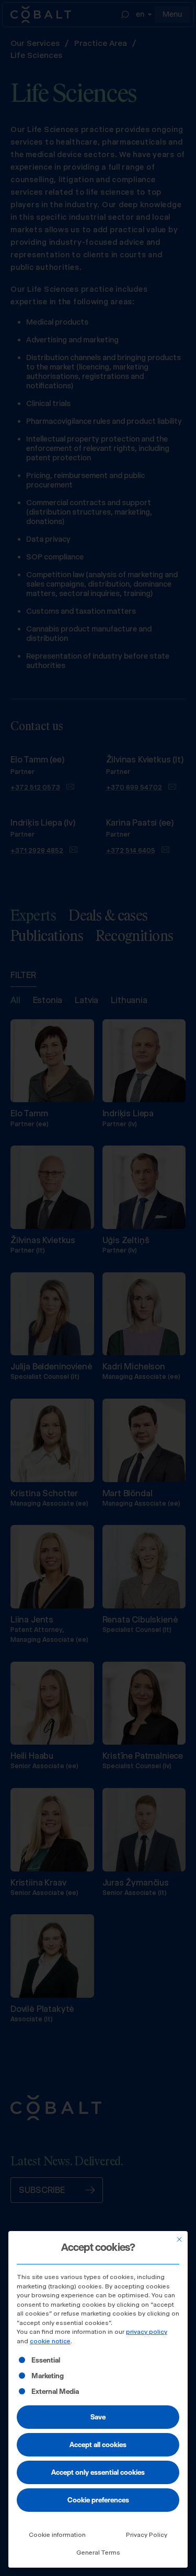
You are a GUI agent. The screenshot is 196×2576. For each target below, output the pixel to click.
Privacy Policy (147, 2535)
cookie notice (50, 2341)
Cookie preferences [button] (98, 2500)
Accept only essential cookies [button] (98, 2472)
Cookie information (57, 2535)
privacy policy (147, 2332)
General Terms (98, 2553)
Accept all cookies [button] (98, 2444)
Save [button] (98, 2417)
